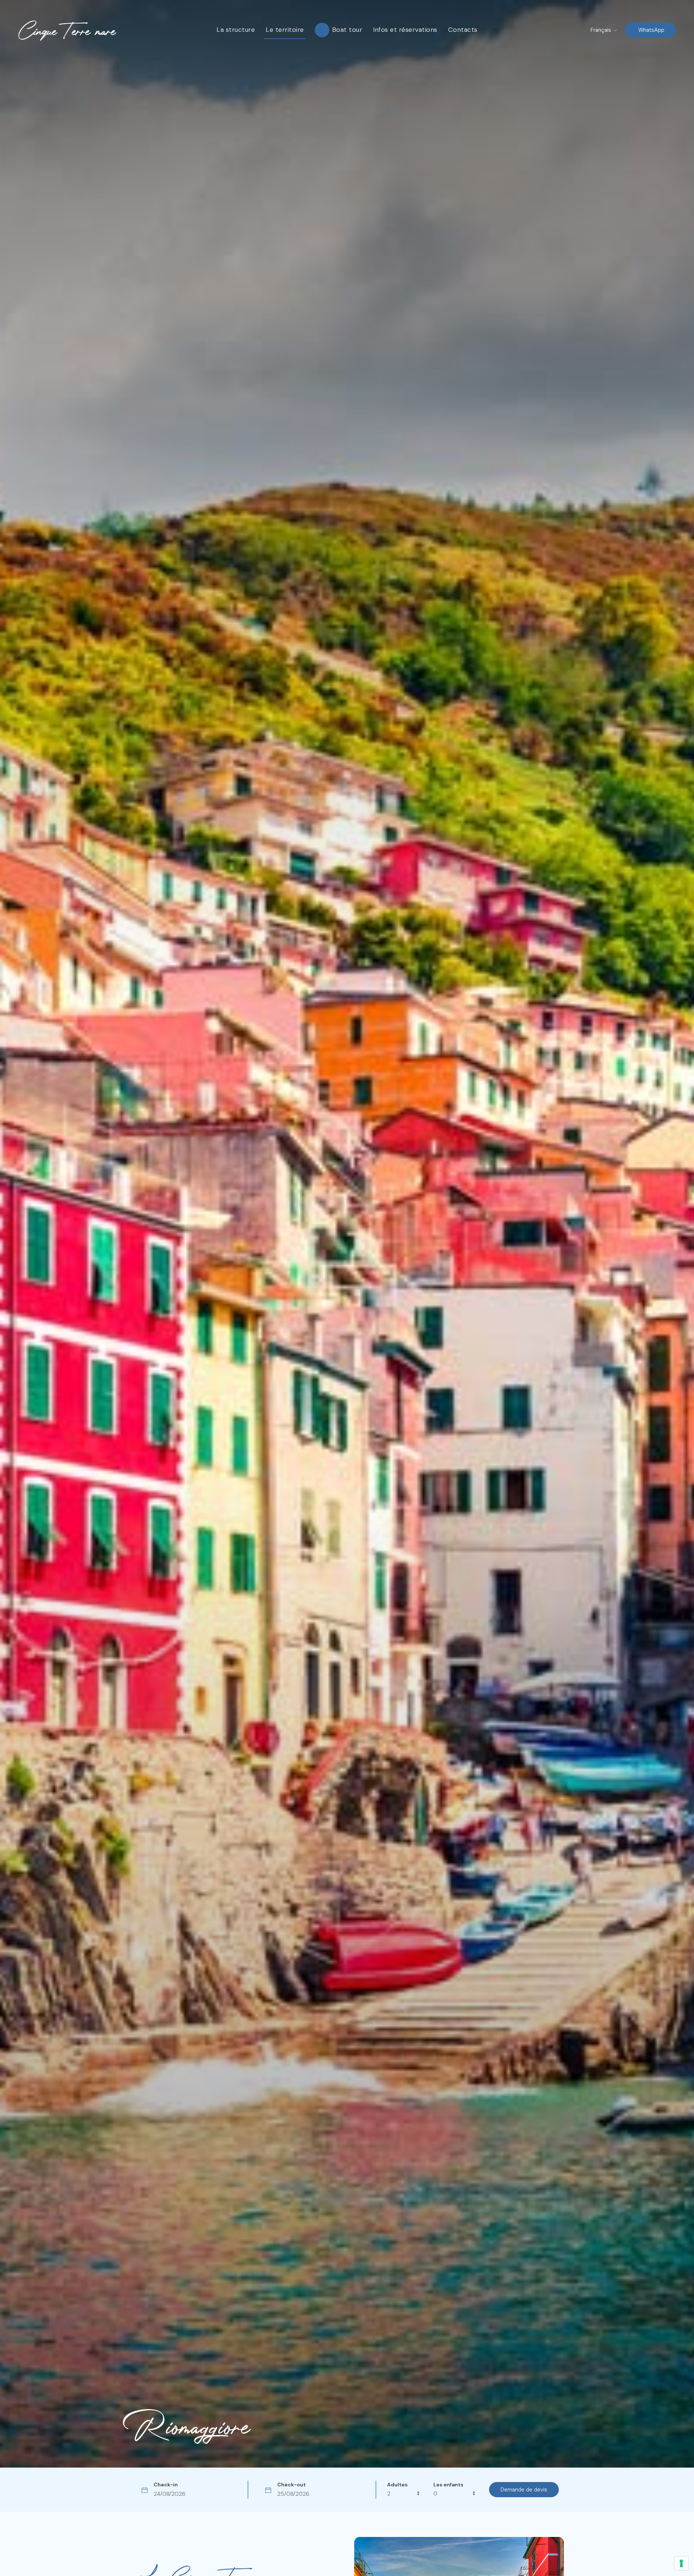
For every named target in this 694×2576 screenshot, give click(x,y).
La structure (236, 30)
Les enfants (448, 2485)
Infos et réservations (405, 30)
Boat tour (347, 30)
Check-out (292, 2485)
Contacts (463, 30)
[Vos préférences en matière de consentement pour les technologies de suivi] (681, 2563)
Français (602, 30)
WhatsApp (651, 30)
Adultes (397, 2485)
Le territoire (285, 30)
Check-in (166, 2485)
